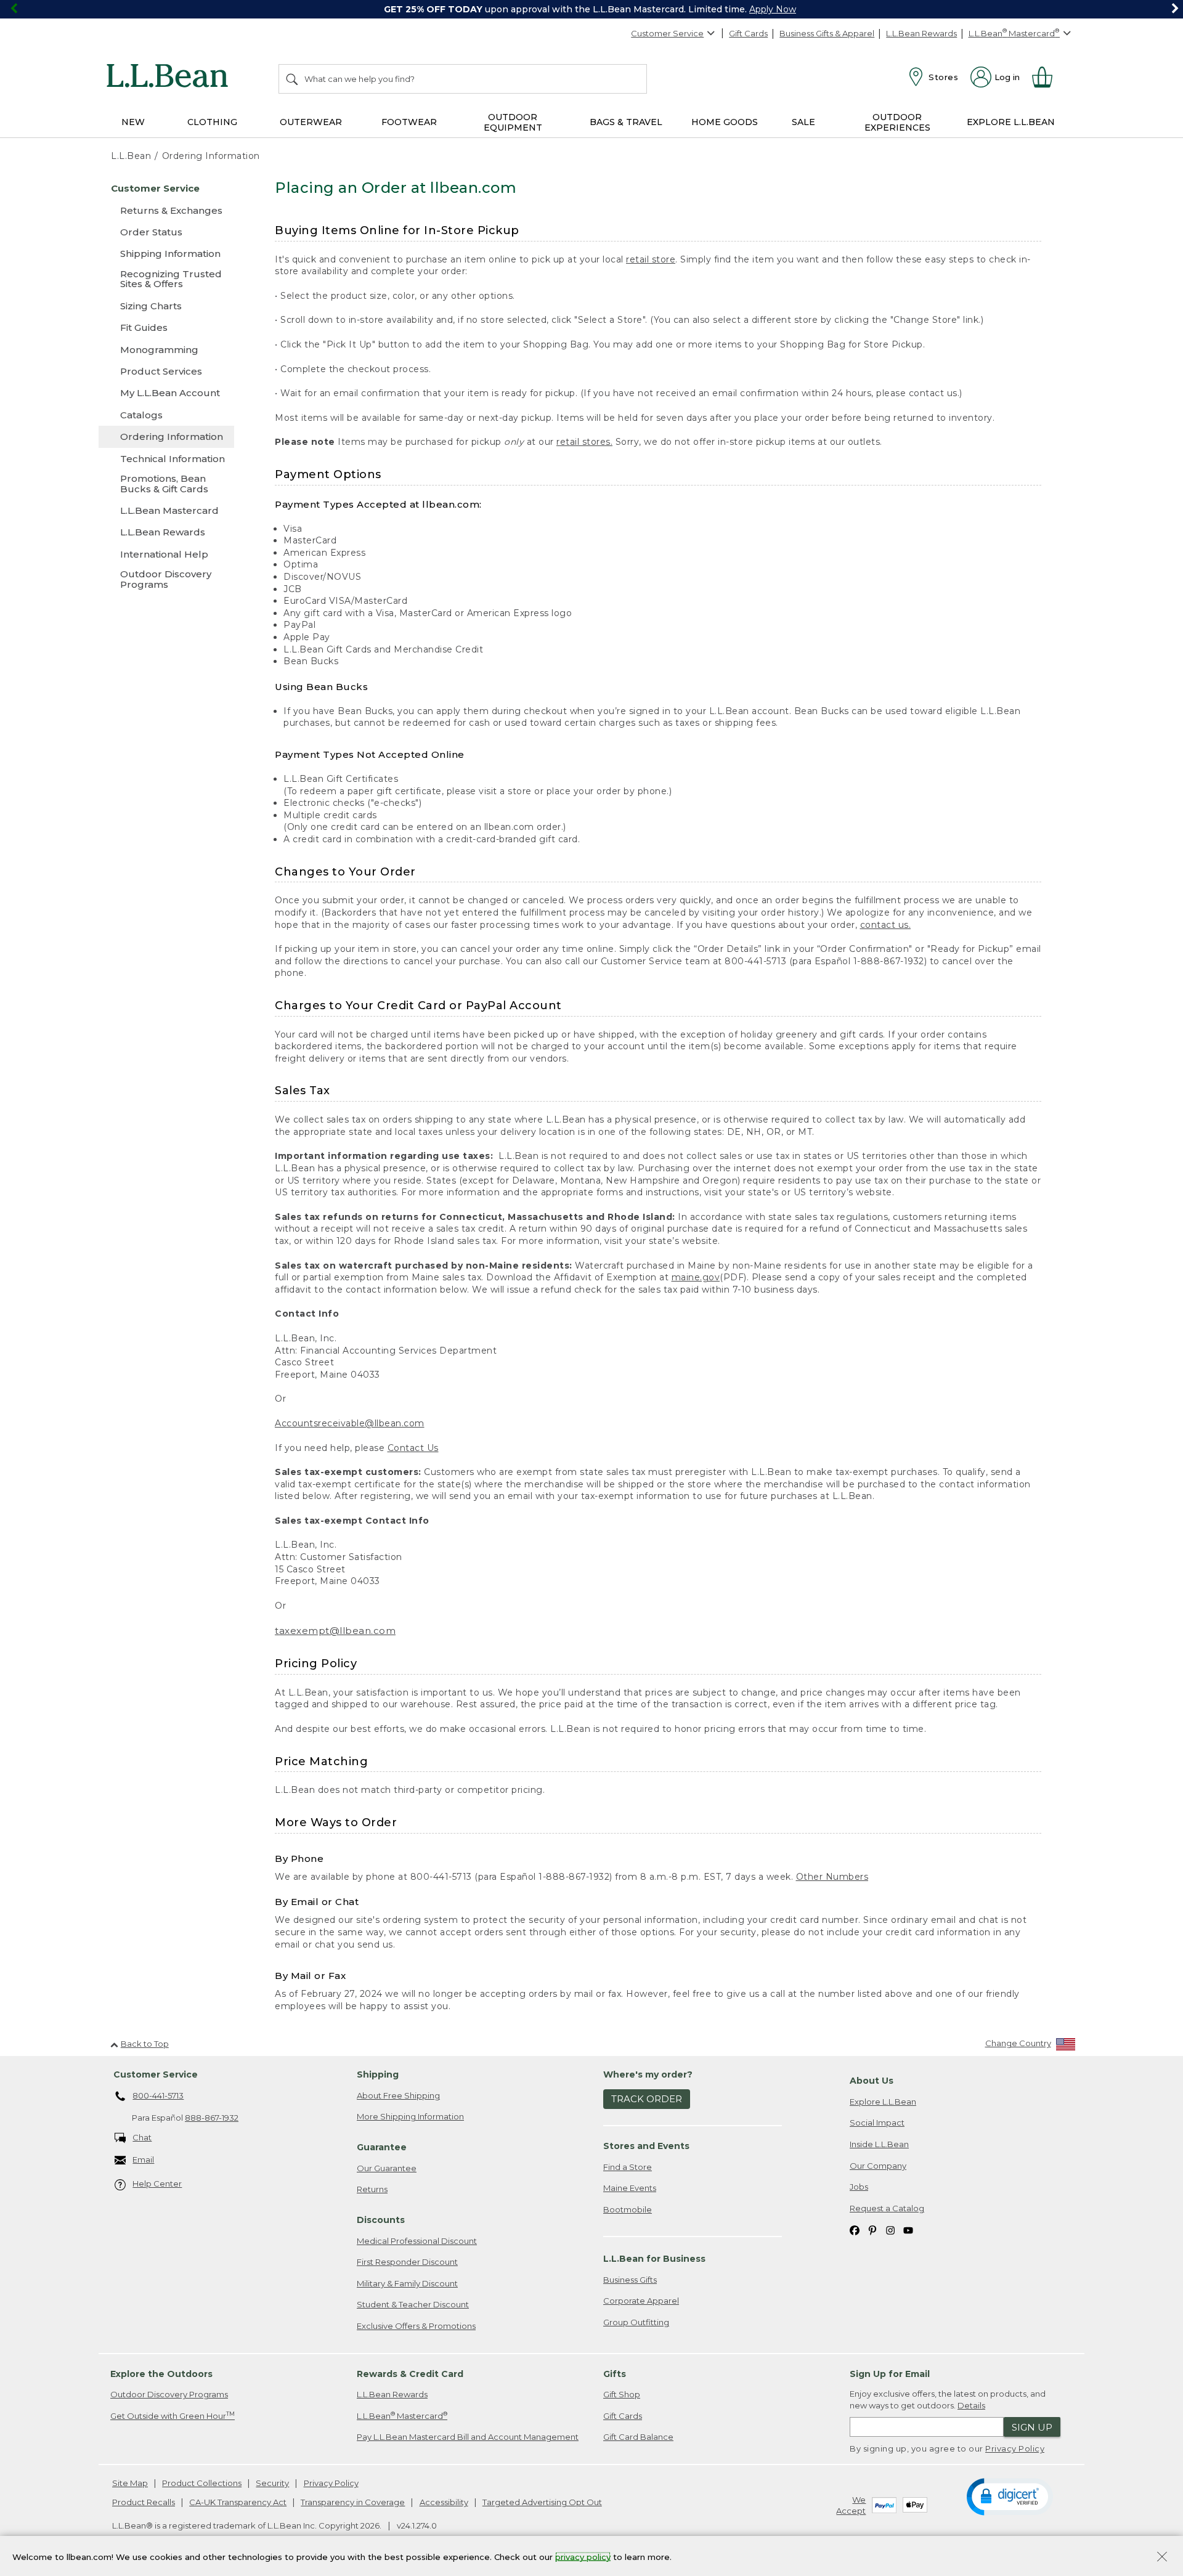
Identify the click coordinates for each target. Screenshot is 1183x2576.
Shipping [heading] (378, 2074)
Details (971, 2405)
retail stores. (584, 442)
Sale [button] (803, 122)
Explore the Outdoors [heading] (161, 2374)
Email (143, 2160)
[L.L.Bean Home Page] (170, 78)
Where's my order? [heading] (648, 2074)
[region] (591, 9)
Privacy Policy (1015, 2448)
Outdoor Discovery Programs (169, 2394)
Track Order (647, 2099)
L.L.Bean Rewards (921, 33)
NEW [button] (133, 122)
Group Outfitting (636, 2322)
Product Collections (202, 2483)
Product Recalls (144, 2502)
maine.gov (696, 1277)
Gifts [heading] (615, 2374)
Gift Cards (748, 33)
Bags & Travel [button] (626, 122)
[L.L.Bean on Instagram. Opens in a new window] (890, 2229)
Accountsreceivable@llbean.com (350, 1423)
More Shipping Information (410, 2116)
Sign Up (1032, 2427)
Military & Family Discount (407, 2283)
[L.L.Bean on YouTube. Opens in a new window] (908, 2229)
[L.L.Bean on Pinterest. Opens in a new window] (872, 2229)
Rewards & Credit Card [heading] (410, 2374)
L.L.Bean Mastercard (402, 2416)
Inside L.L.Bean (879, 2144)
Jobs (859, 2187)
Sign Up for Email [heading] (890, 2374)
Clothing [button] (212, 122)
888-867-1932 (212, 2118)
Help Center (157, 2184)
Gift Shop (622, 2394)
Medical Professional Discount (417, 2241)
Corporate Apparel (641, 2301)
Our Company (878, 2166)
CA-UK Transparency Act (238, 2502)
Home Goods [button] (725, 122)
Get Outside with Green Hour (173, 2416)
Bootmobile (628, 2209)
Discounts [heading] (381, 2220)
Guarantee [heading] (382, 2147)
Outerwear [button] (311, 122)
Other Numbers (832, 1877)
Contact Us (413, 1448)
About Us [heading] (872, 2081)
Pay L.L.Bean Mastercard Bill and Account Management (468, 2437)
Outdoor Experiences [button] (897, 122)
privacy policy (583, 2556)
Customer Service (667, 33)
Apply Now (773, 9)
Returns (372, 2189)
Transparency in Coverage (353, 2502)
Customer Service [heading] (156, 2074)
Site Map (130, 2483)
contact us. (886, 925)
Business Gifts (630, 2280)
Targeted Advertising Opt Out (542, 2502)
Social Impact (877, 2123)
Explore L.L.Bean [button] (1011, 122)
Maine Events (630, 2188)
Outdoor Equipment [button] (513, 122)
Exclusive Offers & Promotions (416, 2326)
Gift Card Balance (638, 2437)
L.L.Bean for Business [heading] (654, 2259)
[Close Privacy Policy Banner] (1162, 2558)
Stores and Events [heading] (646, 2146)
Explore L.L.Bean (883, 2102)
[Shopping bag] (1047, 77)
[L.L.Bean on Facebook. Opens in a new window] (855, 2229)
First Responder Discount (407, 2262)
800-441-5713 (158, 2095)
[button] (1010, 2496)
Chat (142, 2137)
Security (272, 2483)
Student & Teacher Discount (413, 2304)
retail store (651, 259)
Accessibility (444, 2502)
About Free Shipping (398, 2095)
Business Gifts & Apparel (827, 33)
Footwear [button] (409, 122)
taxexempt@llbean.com (335, 1631)
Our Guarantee (387, 2168)
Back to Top (145, 2044)
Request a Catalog (887, 2208)
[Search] (293, 79)
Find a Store (628, 2167)
